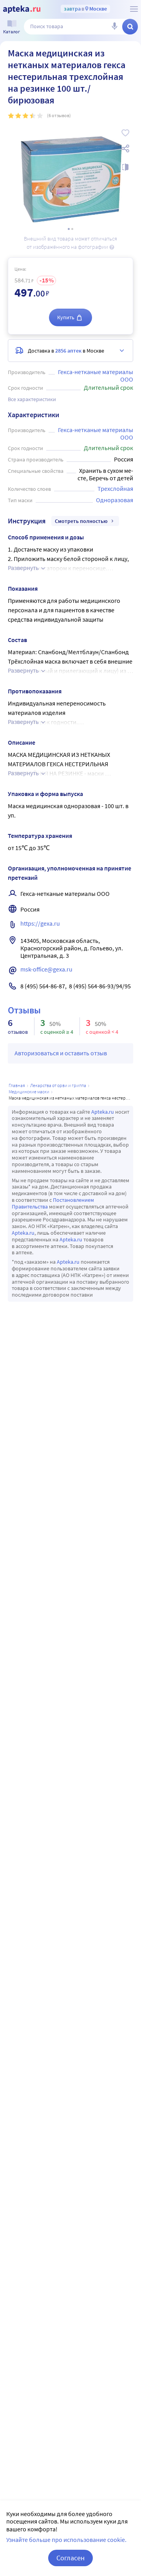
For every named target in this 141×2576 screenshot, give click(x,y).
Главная (17, 1085)
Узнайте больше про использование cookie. (66, 2540)
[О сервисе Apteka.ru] (134, 9)
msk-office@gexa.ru (46, 969)
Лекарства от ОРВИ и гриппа (58, 1085)
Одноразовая (115, 500)
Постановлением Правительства (53, 1203)
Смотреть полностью (81, 521)
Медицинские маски (29, 1092)
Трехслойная (115, 488)
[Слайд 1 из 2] (69, 229)
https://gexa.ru (40, 923)
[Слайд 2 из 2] (72, 229)
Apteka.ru (103, 1112)
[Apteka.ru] (22, 9)
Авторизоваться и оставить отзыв (61, 1053)
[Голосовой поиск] (114, 27)
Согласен (70, 2558)
